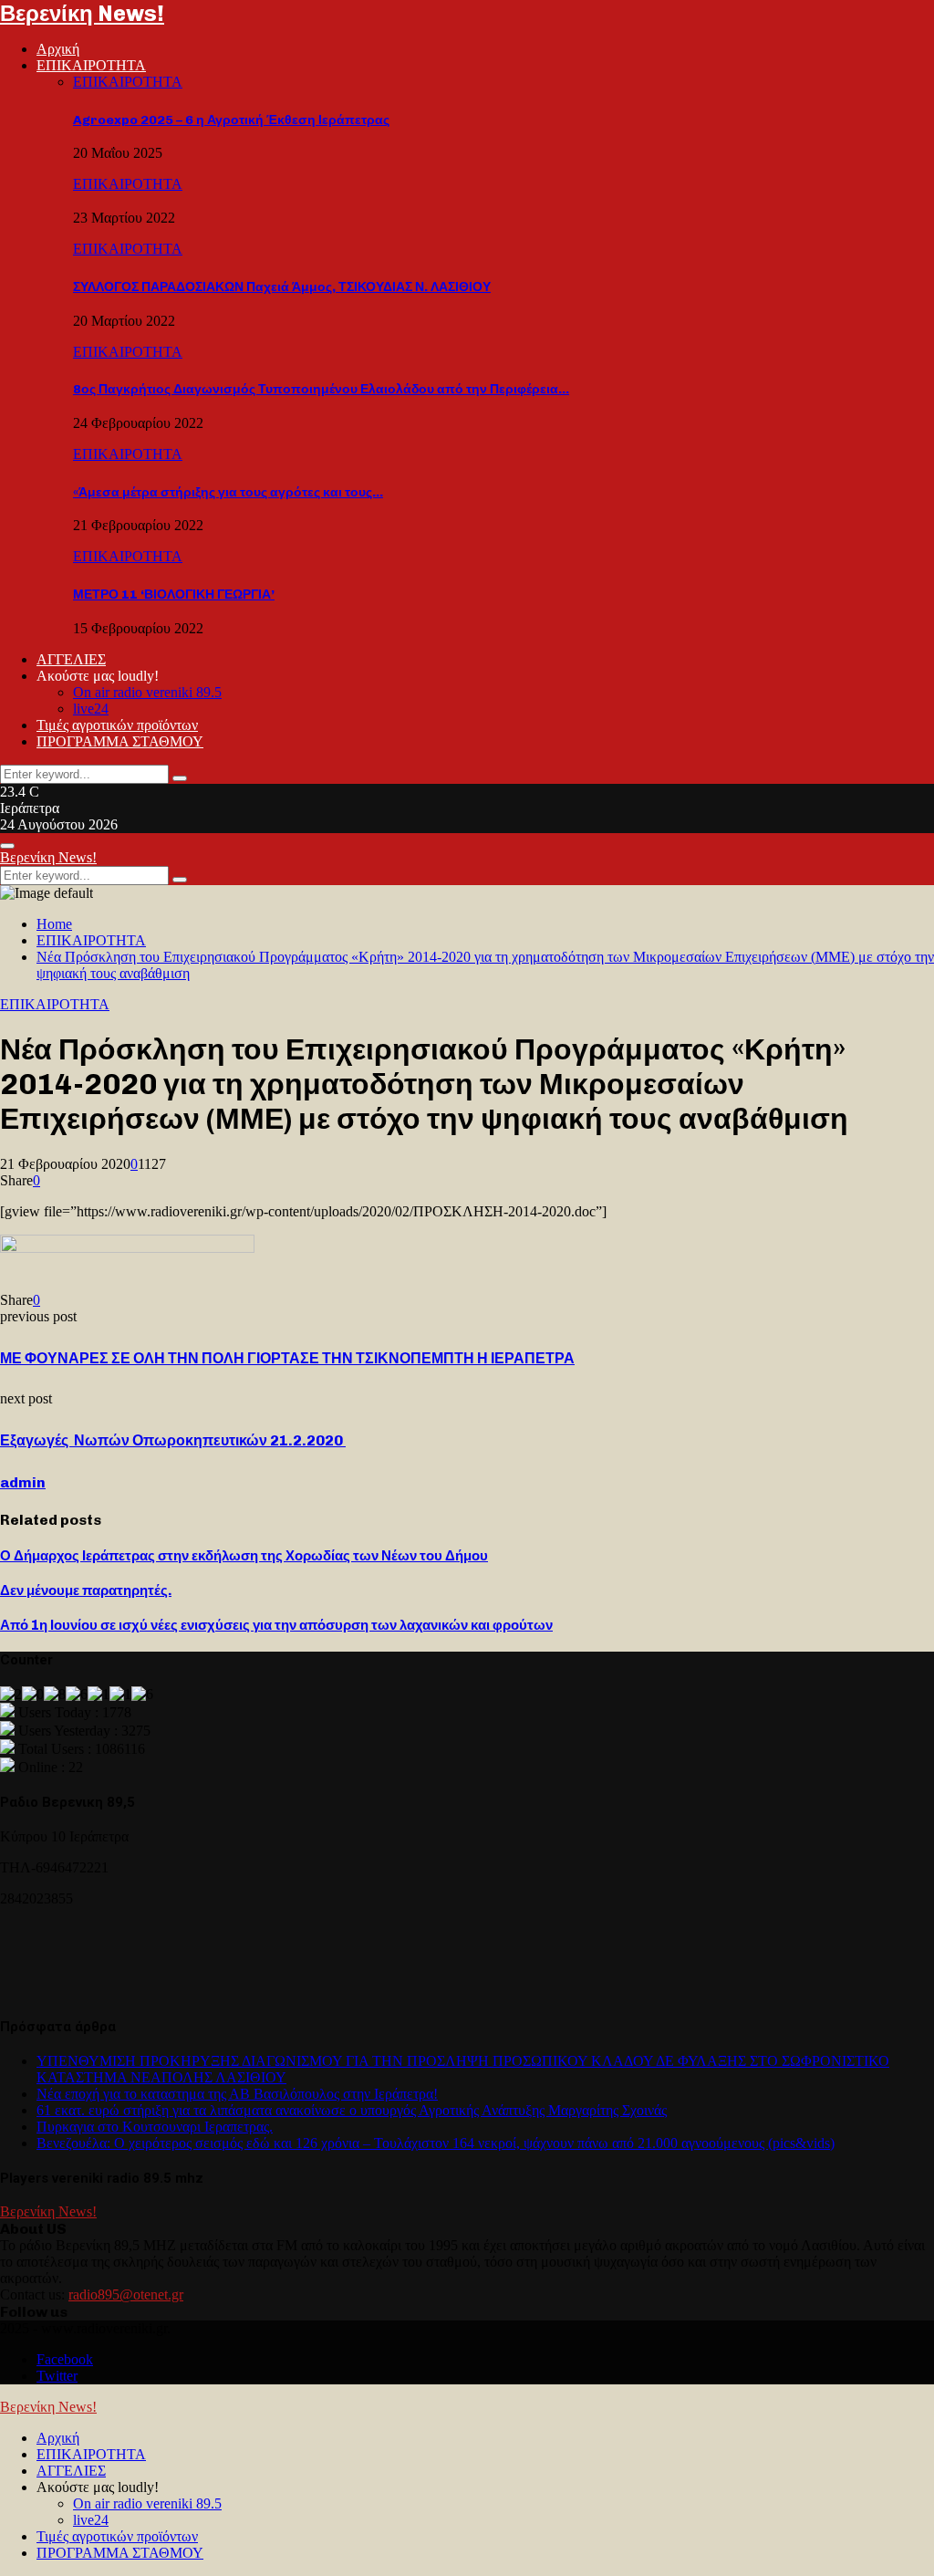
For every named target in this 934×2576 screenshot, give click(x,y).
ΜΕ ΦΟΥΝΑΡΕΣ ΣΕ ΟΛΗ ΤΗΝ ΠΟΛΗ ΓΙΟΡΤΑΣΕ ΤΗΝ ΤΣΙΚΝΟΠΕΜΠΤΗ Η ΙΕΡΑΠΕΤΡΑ (287, 1358)
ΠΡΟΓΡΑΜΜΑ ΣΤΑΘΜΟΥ (120, 741)
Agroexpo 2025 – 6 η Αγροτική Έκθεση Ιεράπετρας (231, 120)
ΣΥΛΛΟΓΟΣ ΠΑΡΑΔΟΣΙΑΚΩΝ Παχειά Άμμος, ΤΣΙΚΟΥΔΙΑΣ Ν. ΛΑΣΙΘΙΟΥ (282, 287)
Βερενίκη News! (82, 13)
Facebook (65, 2359)
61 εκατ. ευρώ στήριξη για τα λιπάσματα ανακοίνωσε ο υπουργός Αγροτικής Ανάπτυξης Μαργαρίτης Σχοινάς (352, 2110)
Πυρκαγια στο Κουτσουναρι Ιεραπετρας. (155, 2127)
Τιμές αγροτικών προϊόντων (117, 725)
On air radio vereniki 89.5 (147, 692)
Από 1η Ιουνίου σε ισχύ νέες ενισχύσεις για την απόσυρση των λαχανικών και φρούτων (276, 1625)
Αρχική (58, 49)
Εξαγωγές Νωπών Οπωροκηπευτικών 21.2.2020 (173, 1440)
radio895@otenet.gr (126, 2294)
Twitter (57, 2376)
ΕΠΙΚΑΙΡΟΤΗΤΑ (91, 65)
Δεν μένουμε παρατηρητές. (86, 1590)
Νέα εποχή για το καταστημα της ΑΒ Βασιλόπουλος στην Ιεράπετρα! (237, 2094)
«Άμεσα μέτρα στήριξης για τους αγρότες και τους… (228, 492)
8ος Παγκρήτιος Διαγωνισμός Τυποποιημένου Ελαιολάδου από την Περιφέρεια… (321, 389)
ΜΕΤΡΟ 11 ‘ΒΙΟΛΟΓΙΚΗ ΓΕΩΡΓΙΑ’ (174, 594)
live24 (91, 709)
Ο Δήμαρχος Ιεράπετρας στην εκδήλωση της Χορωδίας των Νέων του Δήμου (244, 1556)
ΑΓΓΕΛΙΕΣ (71, 659)
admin (23, 1482)
